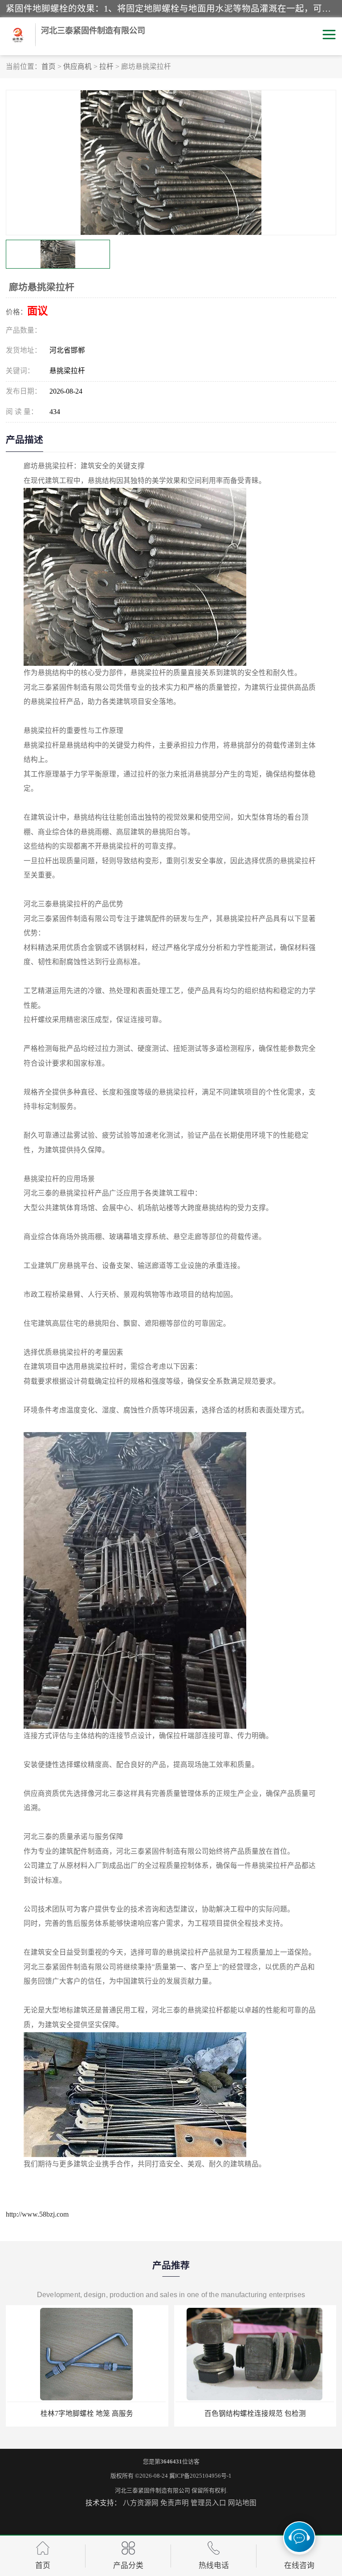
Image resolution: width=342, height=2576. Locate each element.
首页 (49, 66)
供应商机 (77, 66)
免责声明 (175, 2503)
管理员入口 (208, 2503)
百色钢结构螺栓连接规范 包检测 (87, 2413)
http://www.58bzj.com (37, 2214)
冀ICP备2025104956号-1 (200, 2476)
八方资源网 (141, 2503)
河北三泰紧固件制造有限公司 (153, 2490)
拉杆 (106, 66)
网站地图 (242, 2503)
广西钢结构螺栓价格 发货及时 (255, 2413)
